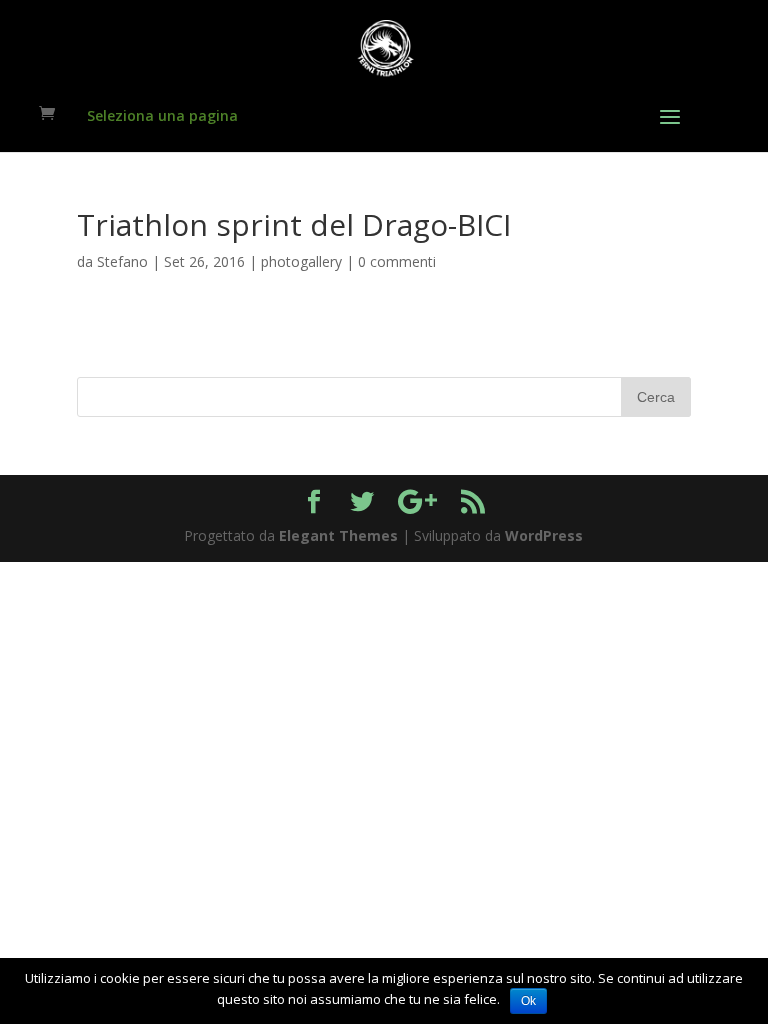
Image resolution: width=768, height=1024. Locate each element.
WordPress (544, 535)
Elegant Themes (338, 535)
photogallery (301, 261)
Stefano (122, 261)
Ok (528, 1001)
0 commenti (397, 261)
